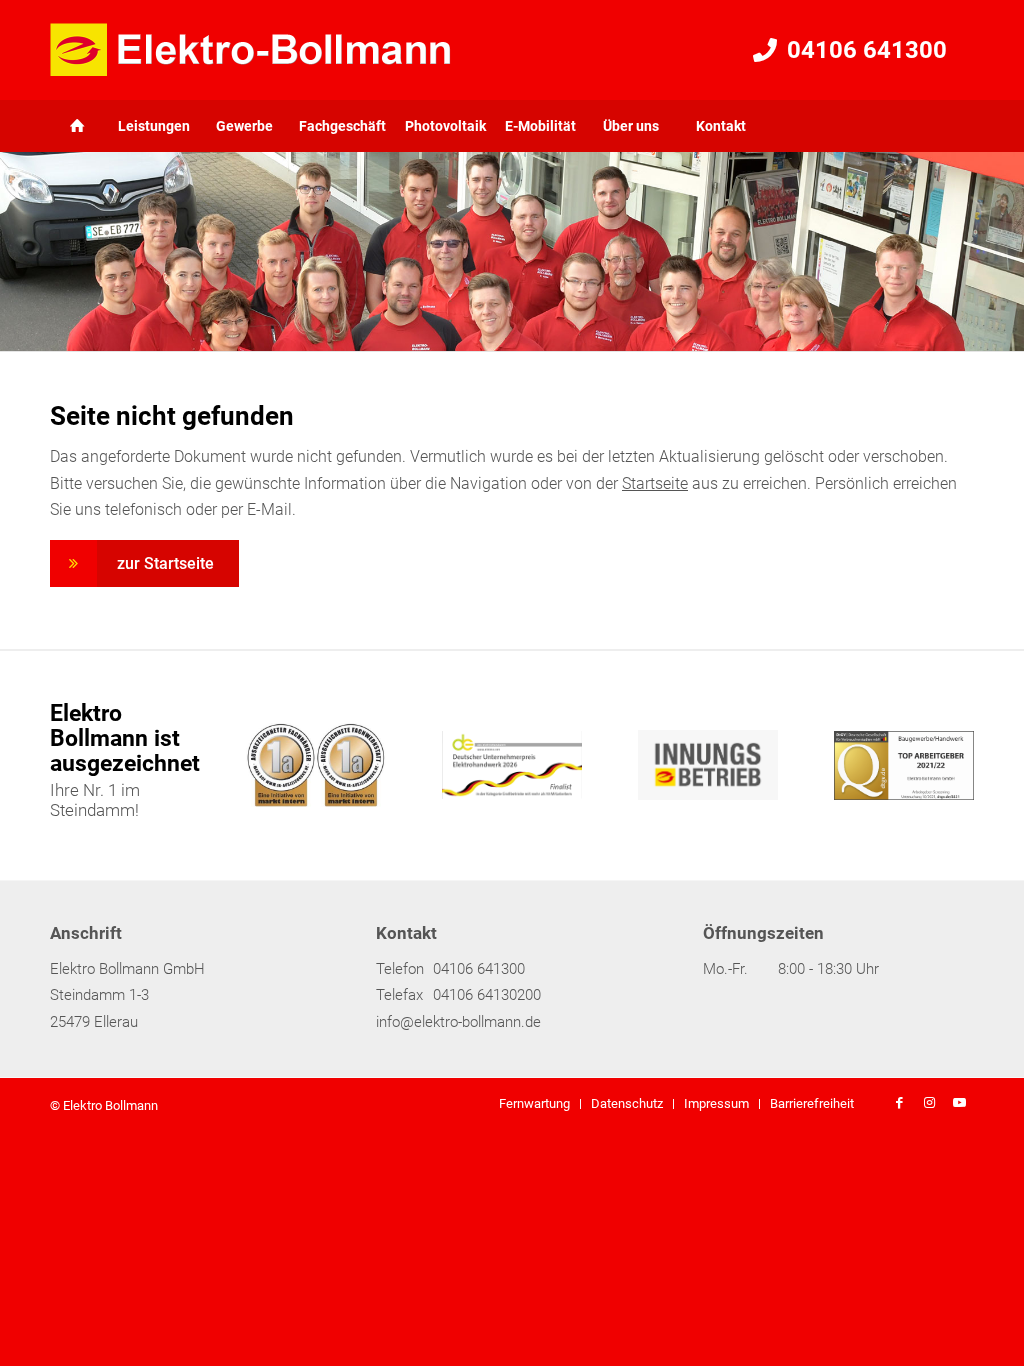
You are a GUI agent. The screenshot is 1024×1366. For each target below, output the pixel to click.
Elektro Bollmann (110, 1105)
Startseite (655, 483)
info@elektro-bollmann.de (458, 1022)
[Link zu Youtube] (959, 1103)
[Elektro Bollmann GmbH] (250, 50)
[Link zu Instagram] (929, 1103)
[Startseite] (95, 126)
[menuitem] (79, 126)
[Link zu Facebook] (899, 1103)
